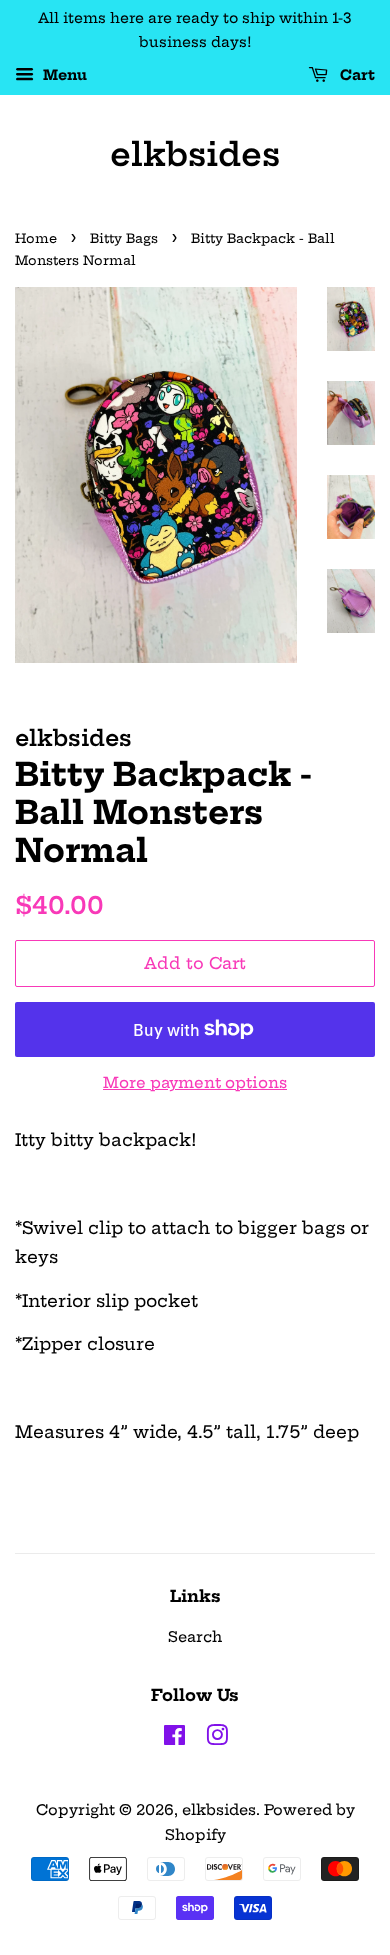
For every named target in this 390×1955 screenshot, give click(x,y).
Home (36, 238)
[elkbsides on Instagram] (217, 1739)
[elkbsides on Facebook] (174, 1739)
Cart (355, 75)
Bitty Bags (124, 238)
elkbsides (195, 154)
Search (195, 1637)
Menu (63, 75)
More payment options (195, 1082)
